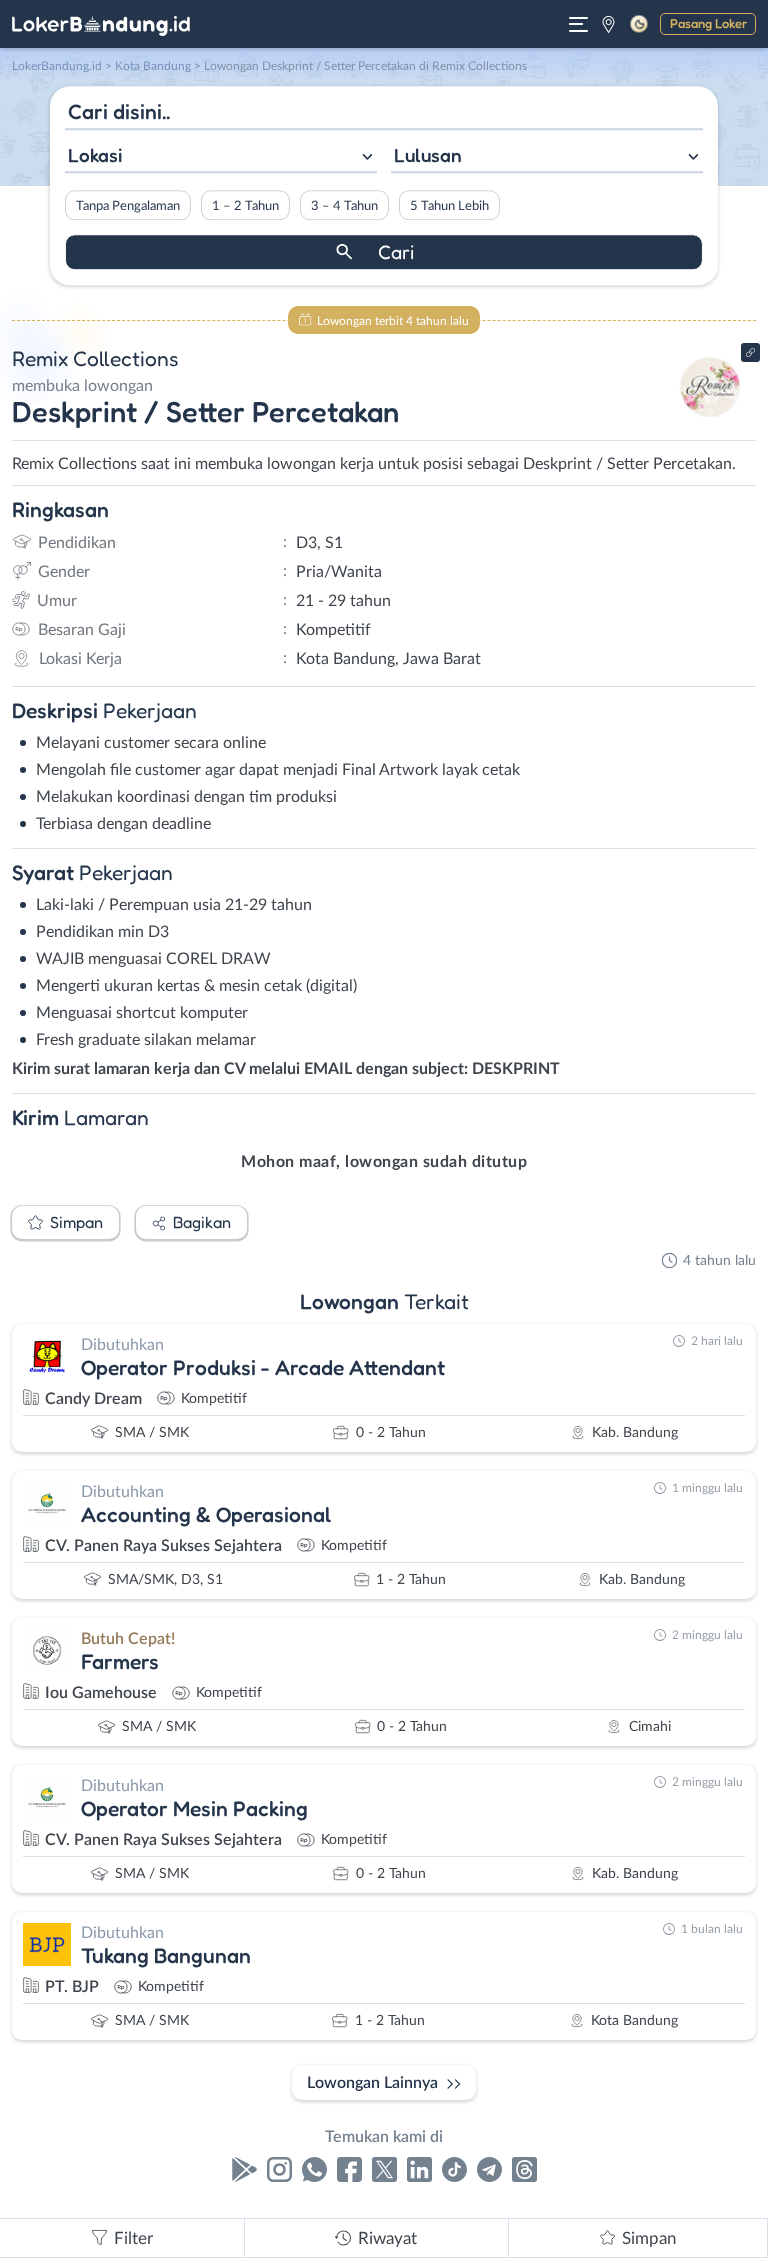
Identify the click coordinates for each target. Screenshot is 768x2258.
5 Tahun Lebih (449, 206)
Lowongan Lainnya (372, 2083)
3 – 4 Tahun (344, 206)
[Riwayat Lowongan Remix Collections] (710, 422)
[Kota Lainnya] (608, 24)
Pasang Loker (708, 23)
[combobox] (221, 157)
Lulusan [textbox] (428, 155)
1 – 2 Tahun (245, 206)
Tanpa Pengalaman (128, 206)
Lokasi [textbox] (95, 155)
